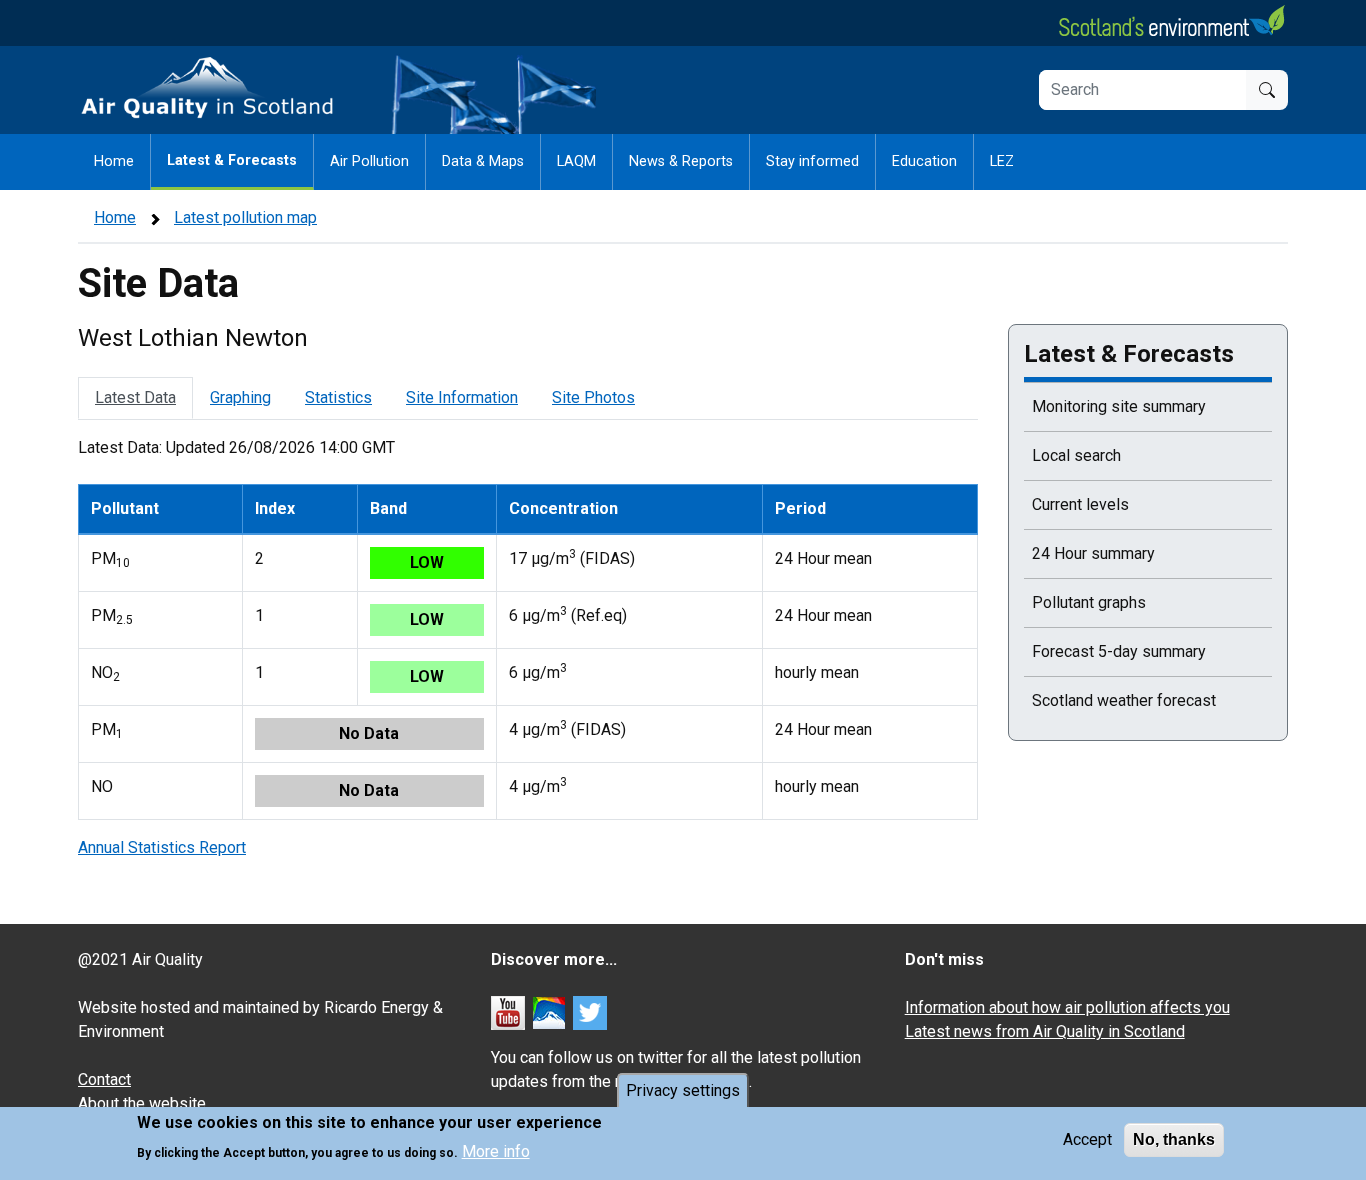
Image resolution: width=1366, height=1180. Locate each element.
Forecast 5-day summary (1119, 651)
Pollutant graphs (1089, 602)
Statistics (338, 397)
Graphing (240, 397)
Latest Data (135, 397)
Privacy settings (683, 1090)
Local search (1076, 455)
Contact (104, 1079)
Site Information (462, 397)
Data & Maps (483, 161)
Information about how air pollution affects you (1067, 1007)
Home (114, 161)
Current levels (1080, 504)
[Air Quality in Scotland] (208, 88)
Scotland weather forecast (1124, 700)
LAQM (576, 161)
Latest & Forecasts (232, 160)
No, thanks (1174, 1139)
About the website (142, 1103)
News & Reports (681, 161)
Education (924, 161)
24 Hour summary (1093, 553)
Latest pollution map (245, 217)
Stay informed (812, 161)
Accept (1087, 1139)
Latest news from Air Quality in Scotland (1045, 1031)
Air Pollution (369, 161)
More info (496, 1150)
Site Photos (593, 397)
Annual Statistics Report (162, 847)
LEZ (1002, 161)
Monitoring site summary (1119, 406)
